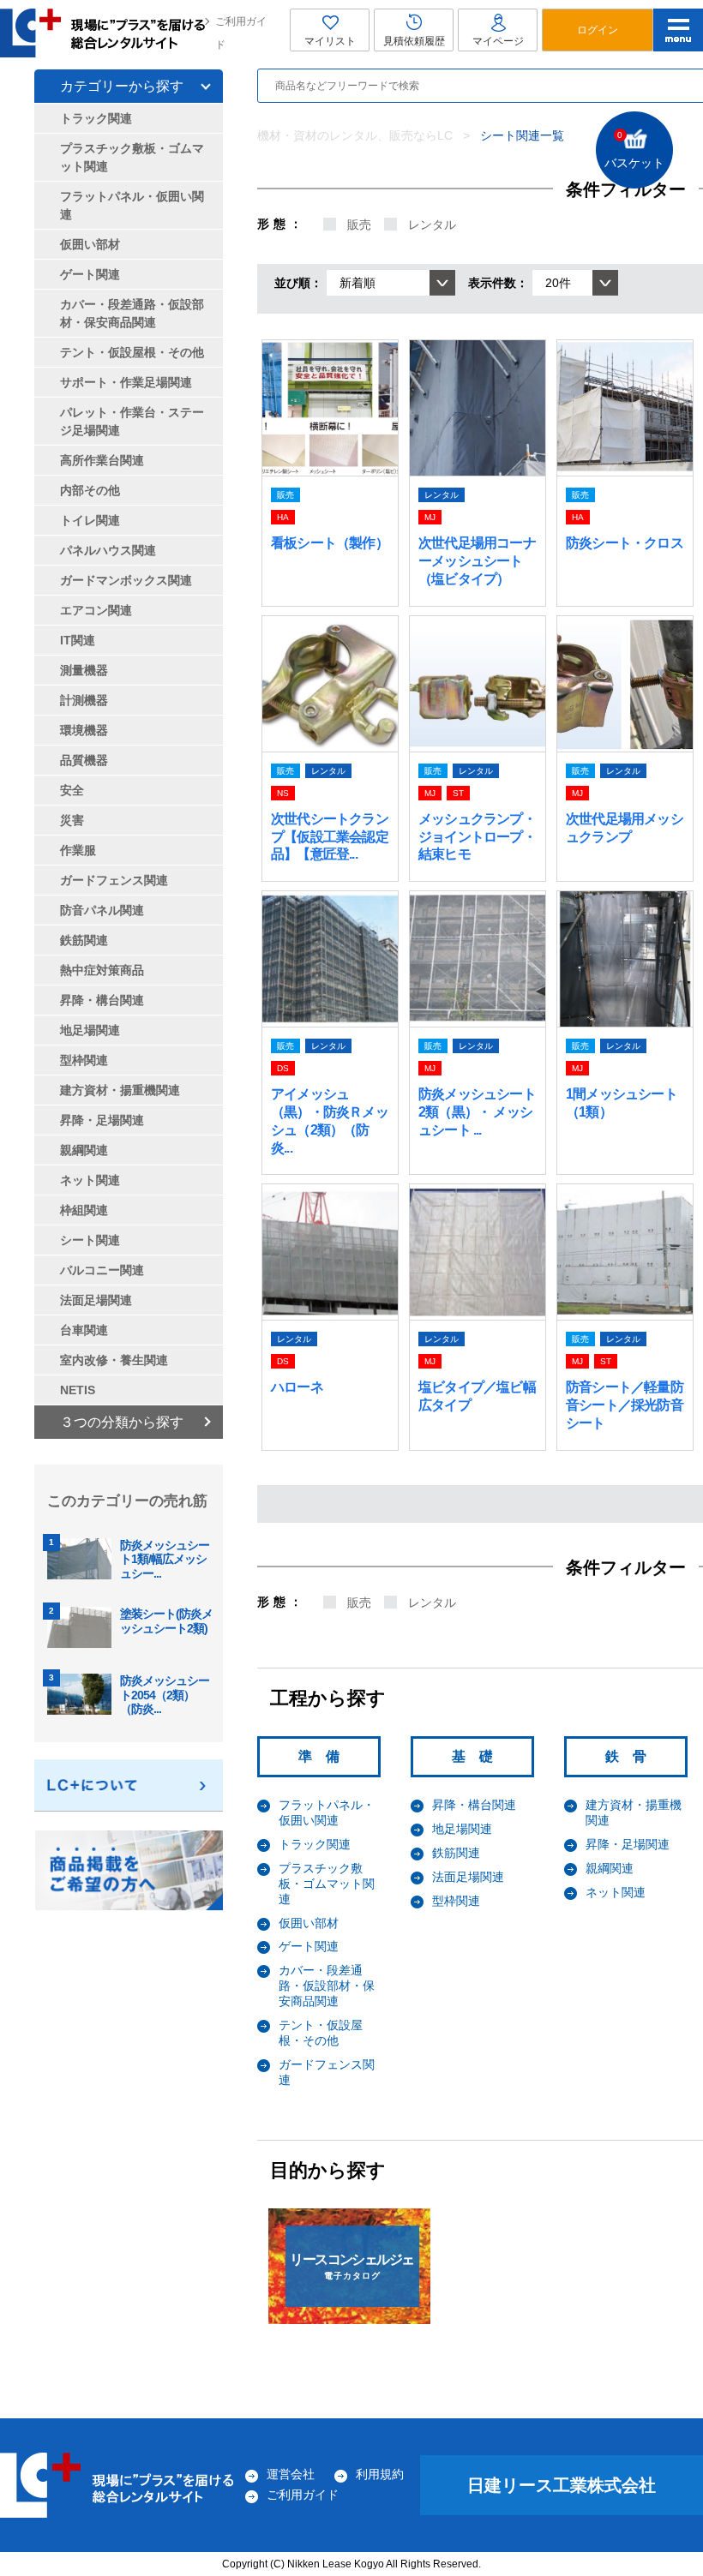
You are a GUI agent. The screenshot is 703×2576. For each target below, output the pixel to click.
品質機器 (84, 760)
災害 (72, 820)
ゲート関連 (309, 1946)
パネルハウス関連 (108, 550)
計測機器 (84, 700)
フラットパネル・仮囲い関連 (327, 1812)
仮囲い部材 (309, 1923)
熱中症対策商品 (102, 970)
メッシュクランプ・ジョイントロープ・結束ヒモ (477, 837)
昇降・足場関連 (628, 1844)
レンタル (432, 225)
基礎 (479, 1756)
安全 (72, 790)
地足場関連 (462, 1829)
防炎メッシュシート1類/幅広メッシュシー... (165, 1560)
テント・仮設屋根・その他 (321, 2033)
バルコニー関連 (102, 1270)
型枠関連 (456, 1901)
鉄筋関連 (456, 1853)
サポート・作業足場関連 (126, 382)
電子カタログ (351, 2266)
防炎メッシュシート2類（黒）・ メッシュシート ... (477, 1112)
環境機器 (84, 730)
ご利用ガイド (241, 33)
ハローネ (297, 1387)
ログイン (598, 30)
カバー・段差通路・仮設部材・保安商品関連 (327, 1986)
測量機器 (84, 670)
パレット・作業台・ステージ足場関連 (132, 421)
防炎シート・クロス (625, 543)
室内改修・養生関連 (114, 1360)
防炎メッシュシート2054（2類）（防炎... (165, 1695)
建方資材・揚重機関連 (120, 1090)
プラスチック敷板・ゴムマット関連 (327, 1884)
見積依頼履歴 (414, 41)
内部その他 (90, 490)
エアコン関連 (96, 610)
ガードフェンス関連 (114, 880)
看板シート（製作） (330, 543)
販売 (359, 225)
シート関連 (90, 1240)
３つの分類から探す (122, 1422)
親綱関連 (610, 1868)
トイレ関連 (90, 520)
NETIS (78, 1390)
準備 (326, 1756)
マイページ (498, 41)
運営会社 (291, 2474)
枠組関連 (84, 1210)
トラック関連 (315, 1844)
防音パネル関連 (102, 910)
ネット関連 (616, 1892)
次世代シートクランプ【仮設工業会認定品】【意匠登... (330, 837)
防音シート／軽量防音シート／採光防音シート (625, 1405)
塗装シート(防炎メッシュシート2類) (166, 1621)
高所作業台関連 (102, 460)
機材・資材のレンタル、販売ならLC (355, 135)
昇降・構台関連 (474, 1805)
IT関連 (78, 640)
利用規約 (380, 2474)
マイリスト (330, 41)
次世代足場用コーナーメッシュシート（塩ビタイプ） (477, 561)
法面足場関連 (468, 1877)
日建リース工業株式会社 (562, 2485)
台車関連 (84, 1330)
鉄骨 (633, 1756)
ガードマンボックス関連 (126, 580)
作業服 (78, 850)
